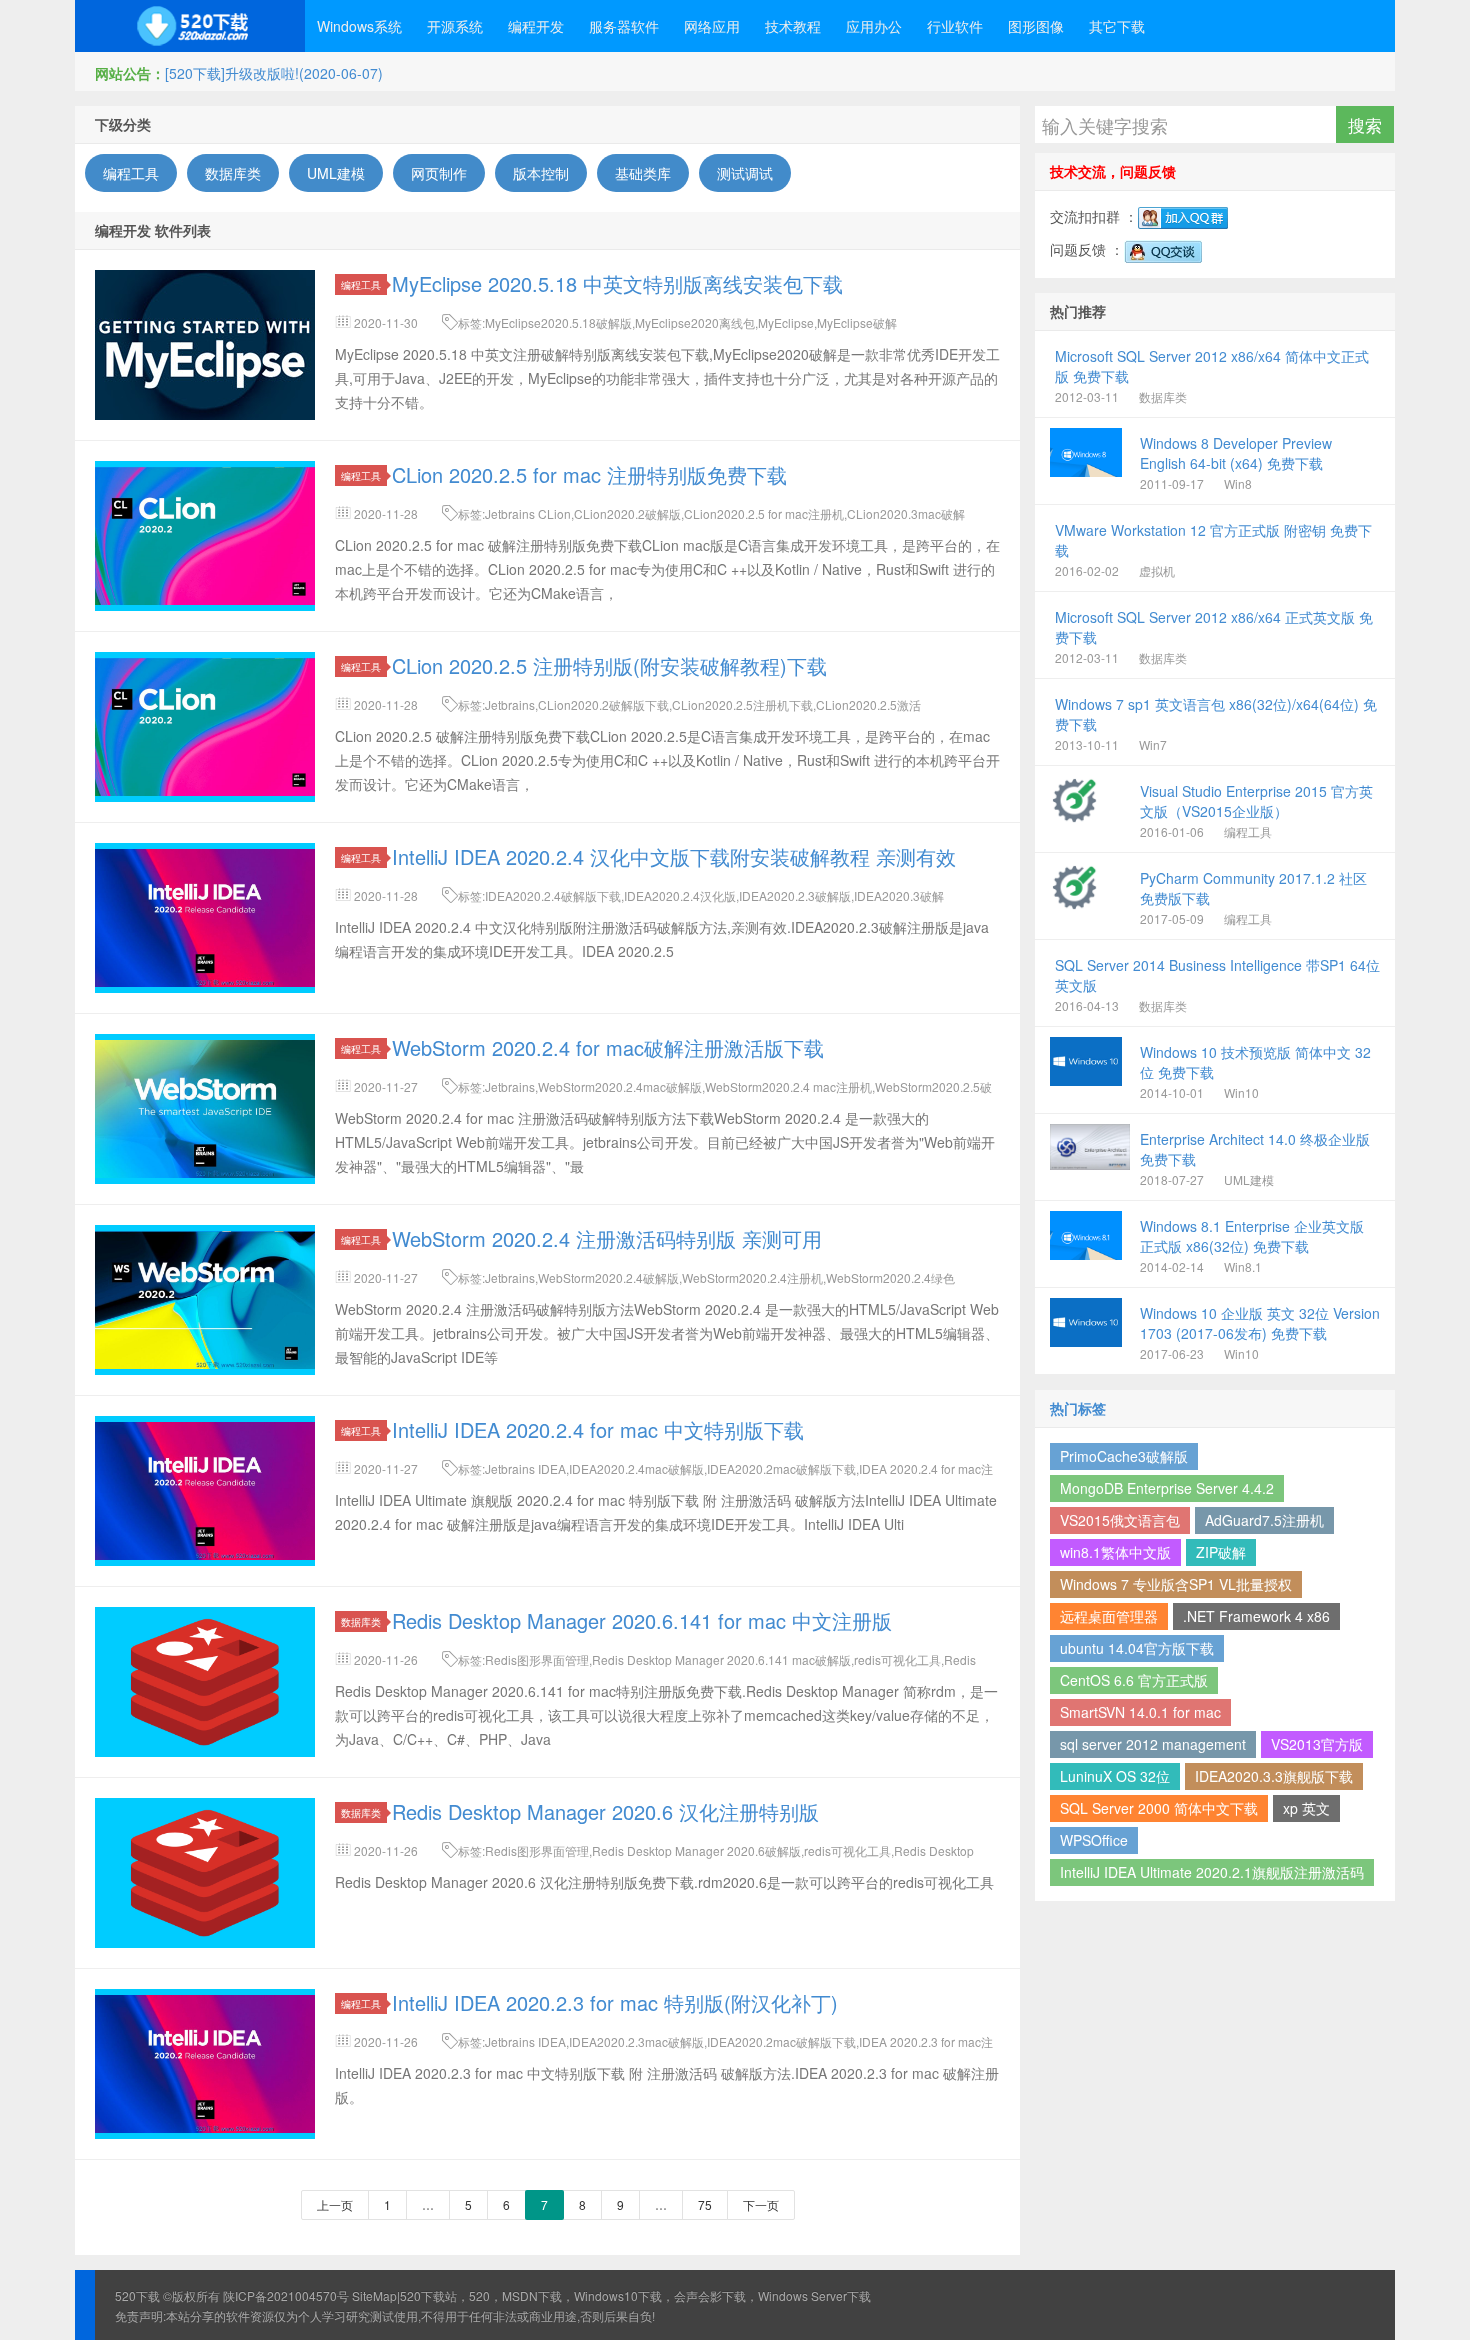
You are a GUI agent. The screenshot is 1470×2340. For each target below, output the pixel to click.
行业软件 (955, 26)
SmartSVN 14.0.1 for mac (1140, 1712)
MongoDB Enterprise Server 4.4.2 (1167, 1488)
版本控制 (541, 173)
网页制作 (439, 173)
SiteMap (374, 2295)
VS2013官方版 (1317, 1744)
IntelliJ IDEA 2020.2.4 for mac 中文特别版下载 (598, 1429)
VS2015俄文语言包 (1120, 1520)
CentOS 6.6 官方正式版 (1134, 1680)
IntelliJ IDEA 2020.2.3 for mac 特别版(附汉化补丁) (615, 2002)
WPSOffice (1094, 1840)
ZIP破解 (1221, 1552)
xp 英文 (1306, 1808)
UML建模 (336, 173)
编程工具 (131, 173)
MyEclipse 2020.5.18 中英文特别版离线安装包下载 (617, 283)
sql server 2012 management (1153, 1744)
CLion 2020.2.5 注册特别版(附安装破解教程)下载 (609, 665)
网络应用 (712, 26)
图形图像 (1036, 26)
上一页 (335, 2204)
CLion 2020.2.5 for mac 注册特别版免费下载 (589, 474)
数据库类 (233, 173)
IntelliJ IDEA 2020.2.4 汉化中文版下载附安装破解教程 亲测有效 (674, 856)
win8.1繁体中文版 (1115, 1552)
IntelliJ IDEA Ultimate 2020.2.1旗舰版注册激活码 (1212, 1872)
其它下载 (1117, 26)
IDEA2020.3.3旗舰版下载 (1274, 1776)
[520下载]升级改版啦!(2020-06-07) (274, 73)
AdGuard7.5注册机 (1264, 1520)
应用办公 (874, 26)
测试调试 (745, 173)
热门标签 (1078, 1408)
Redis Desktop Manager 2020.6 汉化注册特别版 (605, 1811)
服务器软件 (624, 26)
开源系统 (455, 26)
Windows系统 (359, 26)
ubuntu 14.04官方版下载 (1137, 1648)
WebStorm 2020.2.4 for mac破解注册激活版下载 (608, 1047)
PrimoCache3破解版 (1124, 1456)
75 (705, 2204)
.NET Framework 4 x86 (1256, 1616)
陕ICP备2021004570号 (286, 2295)
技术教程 (793, 26)
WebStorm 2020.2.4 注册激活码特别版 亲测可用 (607, 1238)
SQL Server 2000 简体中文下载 (1159, 1808)
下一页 (761, 2204)
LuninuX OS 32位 (1115, 1776)
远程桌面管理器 (1109, 1616)
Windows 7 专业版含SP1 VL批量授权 (1176, 1584)
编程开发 (536, 26)
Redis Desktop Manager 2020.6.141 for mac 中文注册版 (642, 1620)
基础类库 (643, 173)
